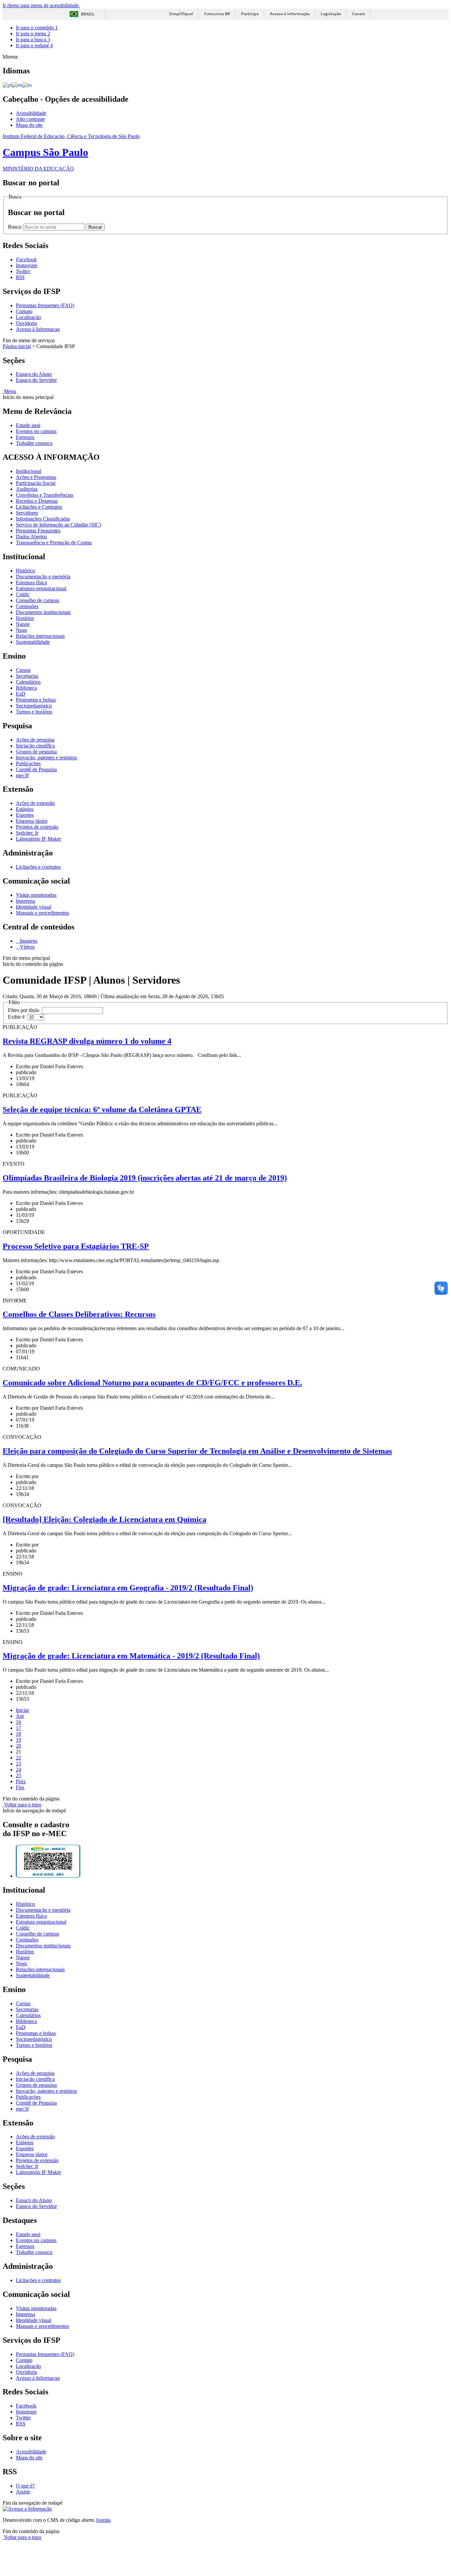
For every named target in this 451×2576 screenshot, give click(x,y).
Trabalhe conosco (34, 443)
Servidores (27, 513)
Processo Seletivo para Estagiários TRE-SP (76, 1246)
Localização (28, 317)
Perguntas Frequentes (38, 531)
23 (18, 1764)
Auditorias (27, 489)
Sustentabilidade (33, 642)
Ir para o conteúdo (37, 28)
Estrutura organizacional (41, 588)
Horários (25, 618)
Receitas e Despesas (37, 501)
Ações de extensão (35, 803)
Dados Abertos (31, 537)
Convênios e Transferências (45, 495)
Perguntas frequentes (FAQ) (45, 305)
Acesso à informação (290, 14)
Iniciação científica (35, 746)
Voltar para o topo (22, 1805)
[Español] (27, 85)
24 (18, 1770)
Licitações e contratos (38, 867)
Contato (24, 311)
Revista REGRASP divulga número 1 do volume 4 (87, 1041)
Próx (21, 1781)
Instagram (26, 2412)
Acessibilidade (31, 113)
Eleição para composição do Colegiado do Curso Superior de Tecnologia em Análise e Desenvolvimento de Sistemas (197, 1451)
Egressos (25, 437)
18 (18, 1734)
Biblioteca (26, 688)
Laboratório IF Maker (38, 839)
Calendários (28, 682)
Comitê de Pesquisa (36, 769)
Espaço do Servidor (36, 380)
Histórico (25, 571)
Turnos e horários (34, 712)
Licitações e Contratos (39, 507)
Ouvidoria (26, 323)
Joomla (103, 2520)
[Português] (7, 85)
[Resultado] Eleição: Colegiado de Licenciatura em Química (104, 1519)
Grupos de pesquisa (36, 752)
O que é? (25, 2486)
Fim (20, 1787)
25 (18, 1776)
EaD (21, 694)
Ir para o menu (33, 34)
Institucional (29, 471)
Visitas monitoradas (36, 895)
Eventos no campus (36, 431)
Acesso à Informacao (38, 329)
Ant (20, 1716)
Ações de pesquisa (35, 740)
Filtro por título (25, 1010)
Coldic (23, 594)
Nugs (21, 630)
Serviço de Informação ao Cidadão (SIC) (58, 525)
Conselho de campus (37, 600)
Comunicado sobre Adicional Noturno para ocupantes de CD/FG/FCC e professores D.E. (152, 1383)
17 (18, 1728)
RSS (21, 2424)
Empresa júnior (32, 821)
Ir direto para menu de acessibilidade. (41, 5)
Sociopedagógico (34, 706)
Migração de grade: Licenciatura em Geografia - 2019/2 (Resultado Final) (128, 1588)
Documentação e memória (43, 577)
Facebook (26, 2406)
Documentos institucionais (43, 612)
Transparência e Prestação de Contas (54, 543)
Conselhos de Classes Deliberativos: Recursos (79, 1314)
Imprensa (25, 901)
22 (18, 1758)
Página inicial (17, 346)
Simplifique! (181, 14)
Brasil (88, 14)
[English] (17, 85)
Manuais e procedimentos (42, 913)
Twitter (23, 2418)
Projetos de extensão (37, 827)
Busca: (16, 227)
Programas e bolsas (36, 700)
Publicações (28, 763)
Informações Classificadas (43, 519)
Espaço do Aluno (34, 374)
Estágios (25, 809)
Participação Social (36, 483)
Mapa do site (29, 125)
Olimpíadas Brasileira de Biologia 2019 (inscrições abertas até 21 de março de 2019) (145, 1178)
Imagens (28, 941)
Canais (359, 14)
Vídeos (27, 947)
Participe (250, 14)
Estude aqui (28, 425)
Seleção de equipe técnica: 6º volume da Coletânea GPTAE (102, 1109)
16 (18, 1722)
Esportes (25, 815)
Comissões (27, 606)
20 (18, 1746)
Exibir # (18, 1017)
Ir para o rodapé (34, 45)
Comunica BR (217, 14)
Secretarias (27, 676)
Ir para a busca (33, 39)
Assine (23, 2492)
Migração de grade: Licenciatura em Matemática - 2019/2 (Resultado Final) (131, 1656)
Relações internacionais (40, 636)
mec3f (22, 775)
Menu (9, 391)
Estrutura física (31, 582)
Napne (23, 624)
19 (18, 1740)
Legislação (331, 14)
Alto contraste (30, 119)
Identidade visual (34, 907)
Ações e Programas (36, 477)
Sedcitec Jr (27, 833)
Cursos (23, 670)
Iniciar (22, 1710)
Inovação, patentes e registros (46, 758)
